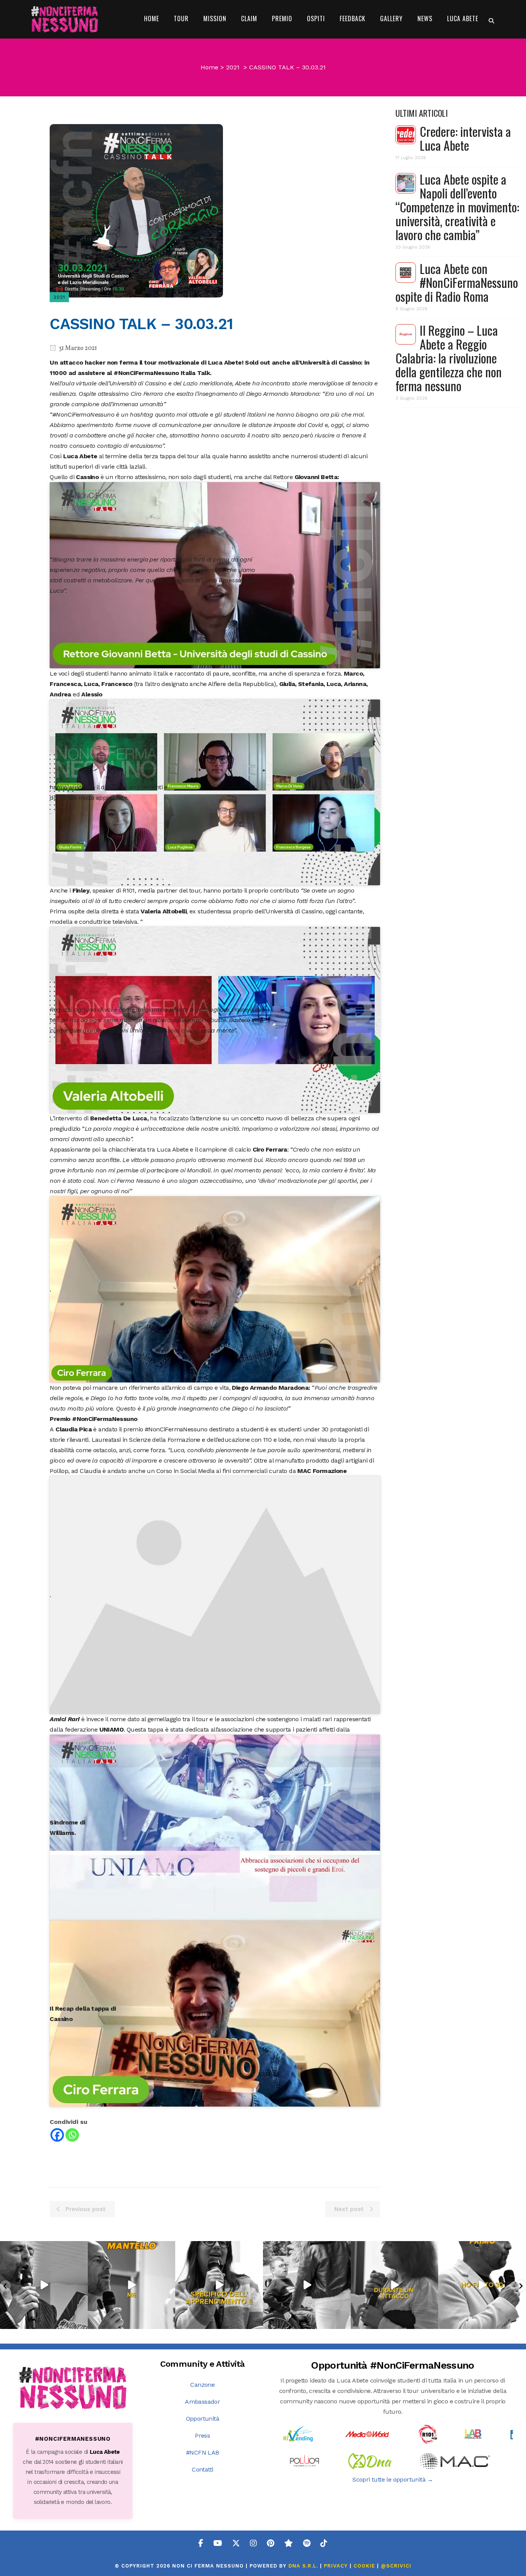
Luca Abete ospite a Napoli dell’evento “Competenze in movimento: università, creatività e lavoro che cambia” (457, 207)
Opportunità (203, 2419)
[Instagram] (81, 2321)
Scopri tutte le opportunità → (393, 2479)
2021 (233, 67)
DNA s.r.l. (304, 2566)
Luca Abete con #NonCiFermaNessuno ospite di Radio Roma (457, 282)
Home (209, 67)
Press (202, 2436)
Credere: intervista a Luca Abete (465, 138)
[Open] (44, 2285)
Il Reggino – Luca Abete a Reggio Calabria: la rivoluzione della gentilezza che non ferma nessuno (449, 358)
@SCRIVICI (396, 2566)
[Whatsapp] (72, 2135)
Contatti (202, 2469)
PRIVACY (336, 2566)
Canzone (202, 2385)
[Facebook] (57, 2135)
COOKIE (364, 2566)
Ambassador (202, 2402)
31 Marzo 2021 (77, 348)
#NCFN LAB (203, 2452)
